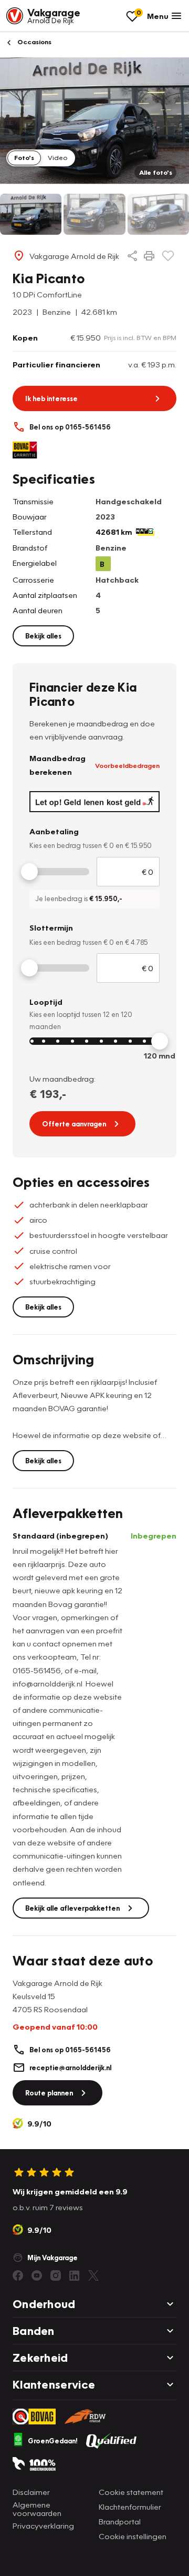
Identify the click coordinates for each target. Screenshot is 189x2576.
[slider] (29, 872)
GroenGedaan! (53, 2441)
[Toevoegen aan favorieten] (168, 256)
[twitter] (93, 2275)
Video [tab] (57, 157)
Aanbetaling (54, 831)
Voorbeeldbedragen (127, 765)
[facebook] (18, 2275)
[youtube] (37, 2275)
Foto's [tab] (24, 157)
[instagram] (56, 2275)
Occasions (34, 42)
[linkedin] (75, 2275)
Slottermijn (51, 927)
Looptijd (46, 1002)
